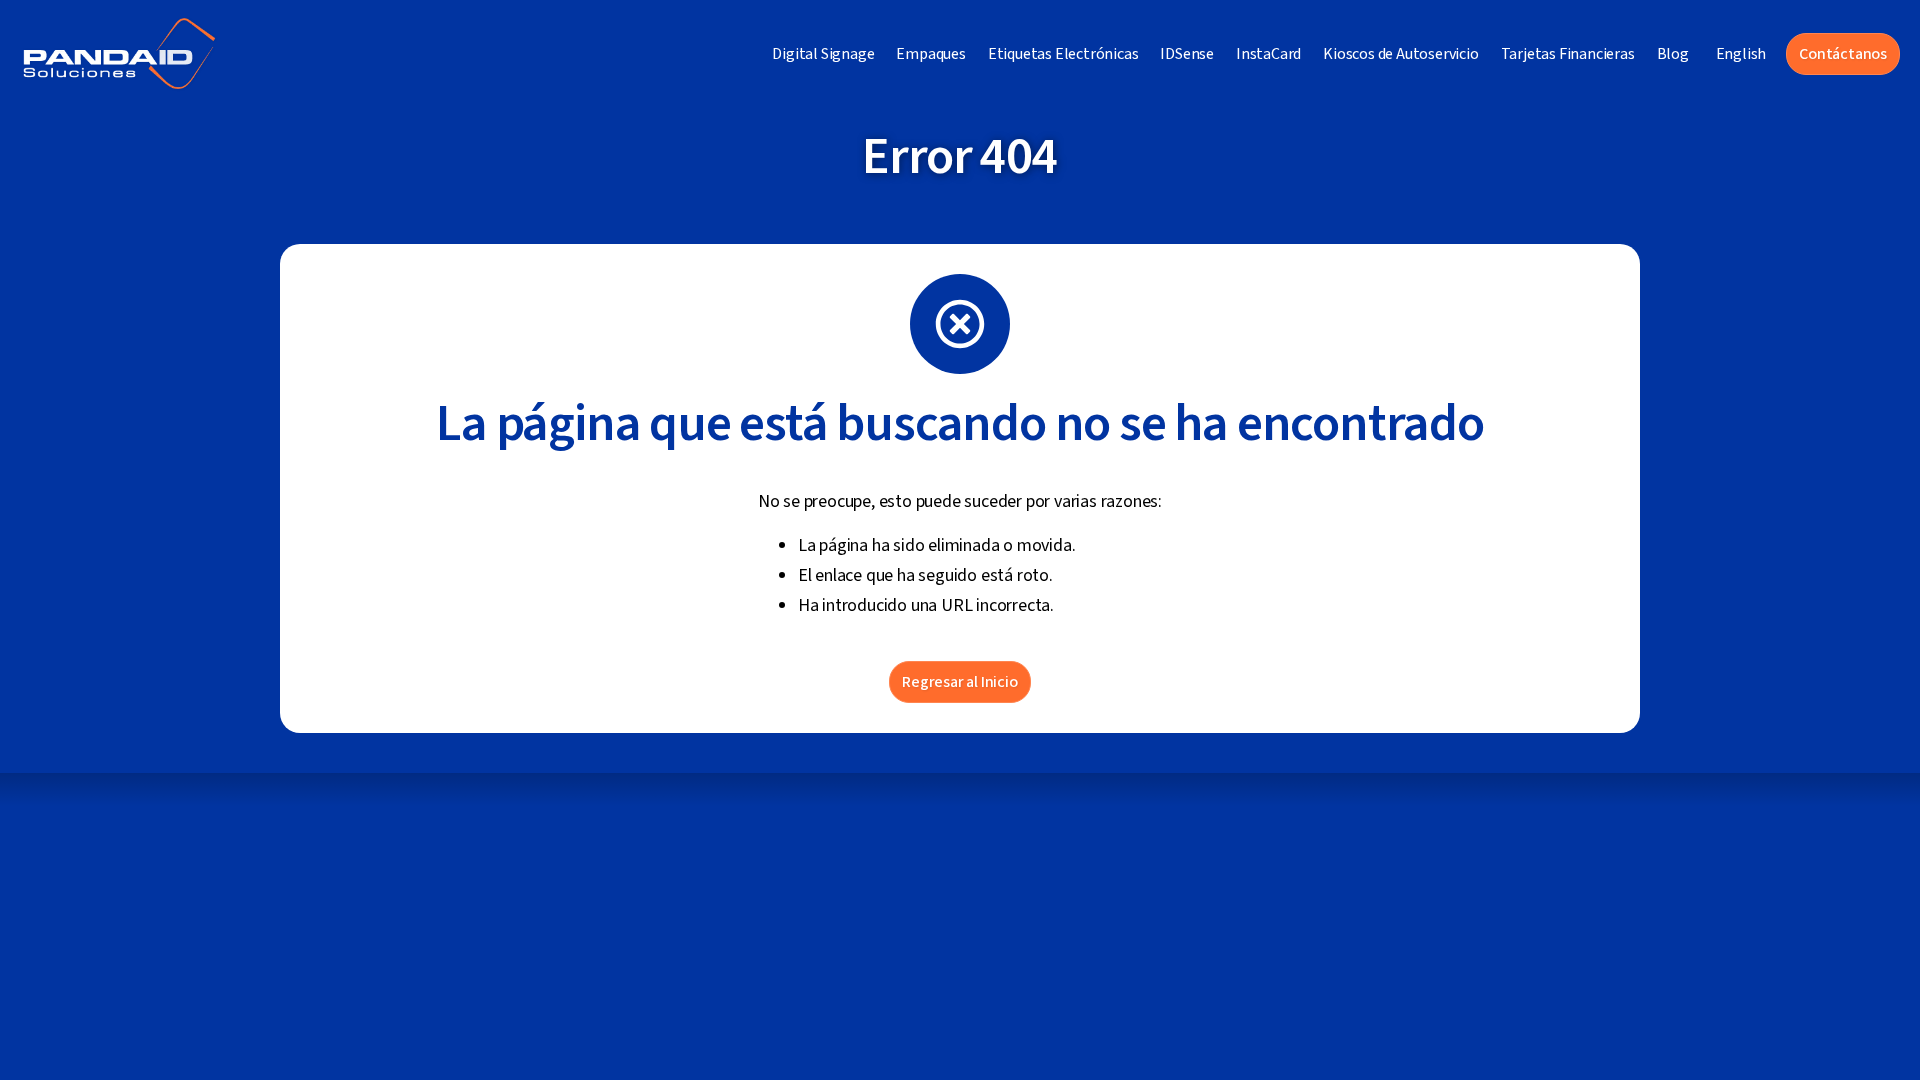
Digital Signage (823, 54)
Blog (1673, 54)
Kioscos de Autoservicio (1400, 54)
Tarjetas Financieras (1568, 54)
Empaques (930, 54)
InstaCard (1268, 54)
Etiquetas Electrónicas (1063, 54)
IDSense (1187, 54)
